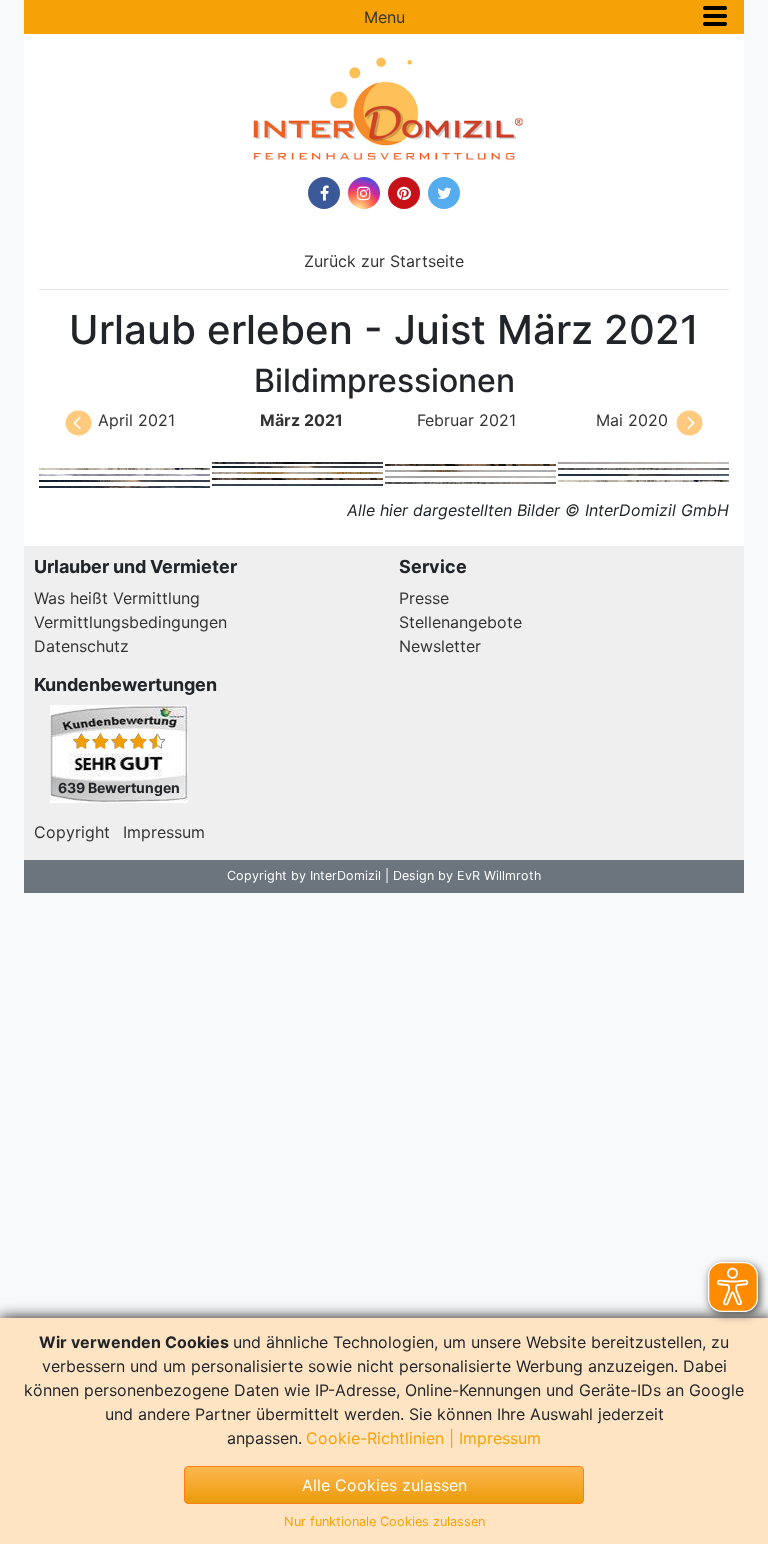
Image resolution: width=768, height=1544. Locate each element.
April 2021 (136, 420)
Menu (384, 17)
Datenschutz (81, 646)
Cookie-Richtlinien (375, 1438)
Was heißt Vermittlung (117, 598)
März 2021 (301, 420)
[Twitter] (444, 193)
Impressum (164, 832)
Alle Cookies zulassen (384, 1485)
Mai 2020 (632, 420)
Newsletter (440, 646)
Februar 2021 (466, 420)
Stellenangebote (460, 622)
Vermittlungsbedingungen (130, 622)
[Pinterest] (404, 193)
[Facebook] (324, 193)
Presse (424, 598)
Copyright (72, 832)
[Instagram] (364, 193)
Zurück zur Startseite (384, 261)
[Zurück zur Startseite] (384, 109)
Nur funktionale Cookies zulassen (384, 1521)
